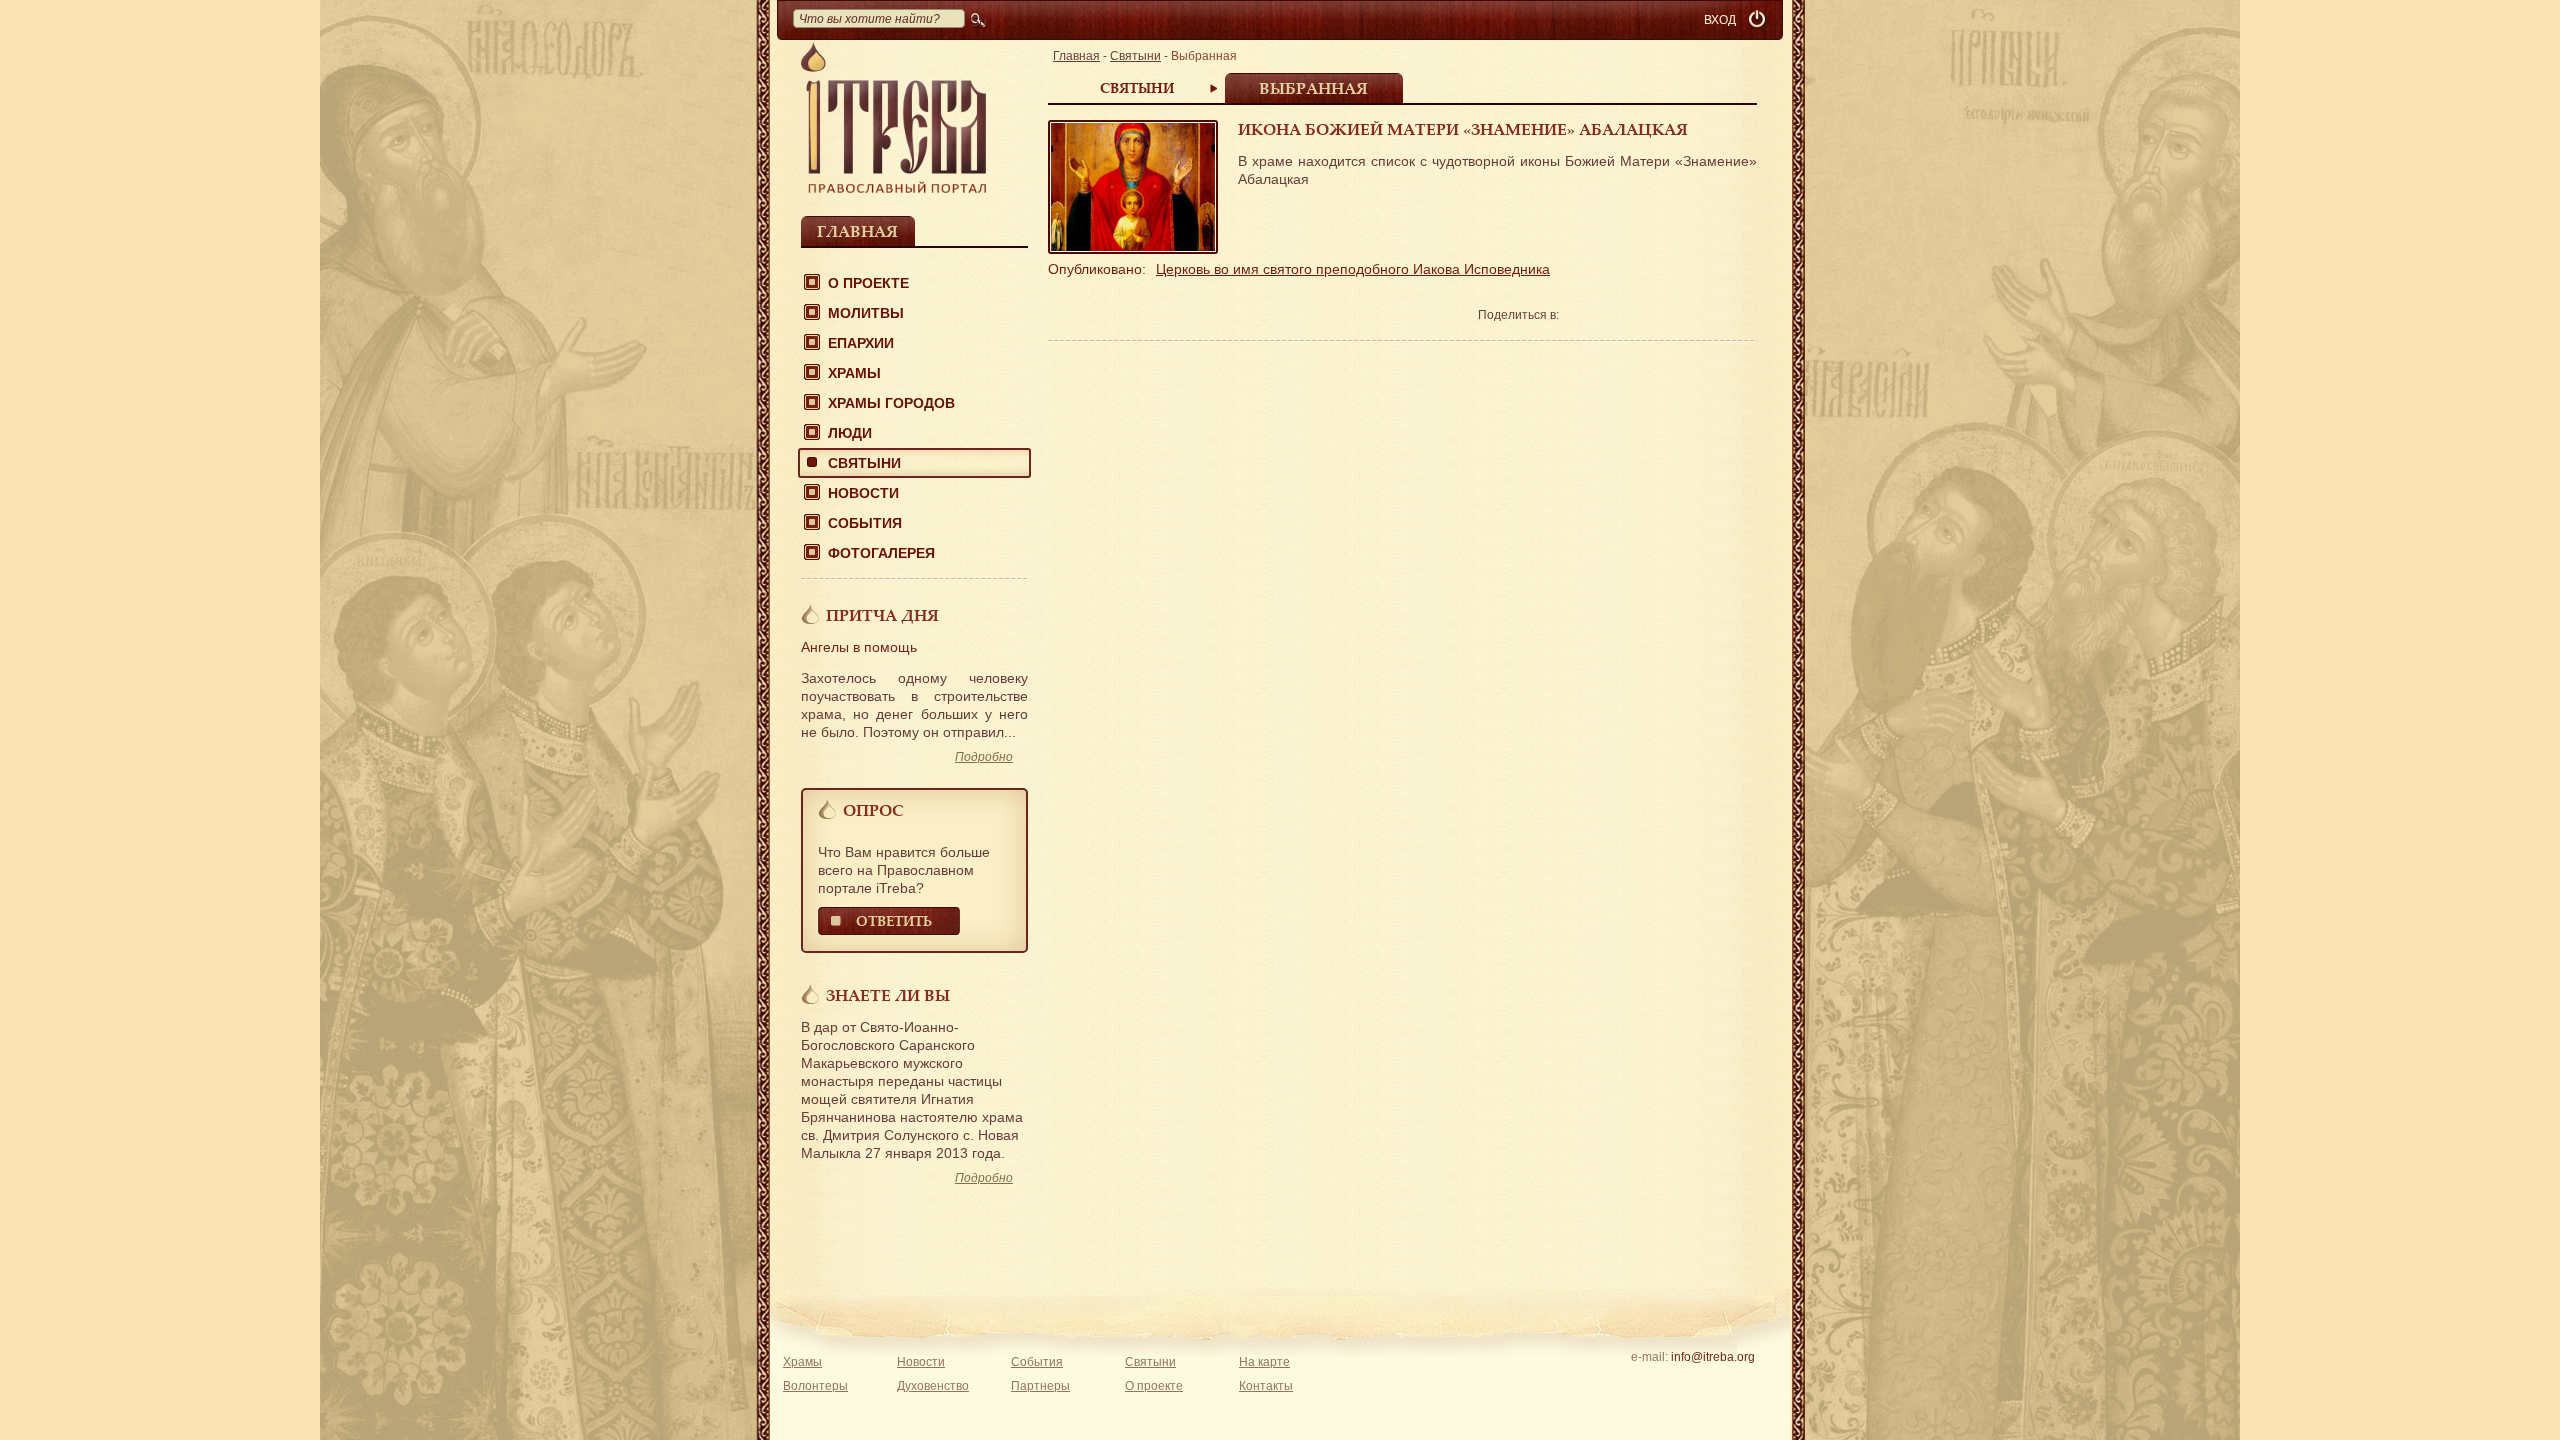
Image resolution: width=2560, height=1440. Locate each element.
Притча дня (882, 615)
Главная (857, 231)
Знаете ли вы (888, 995)
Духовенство (933, 1386)
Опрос (873, 810)
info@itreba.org (1713, 1357)
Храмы (854, 373)
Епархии (861, 343)
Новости (863, 493)
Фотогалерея (881, 553)
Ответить (894, 920)
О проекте (868, 283)
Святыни (864, 463)
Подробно (984, 757)
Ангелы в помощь (859, 647)
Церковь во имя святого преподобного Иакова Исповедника (1353, 269)
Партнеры (1040, 1386)
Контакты (1266, 1386)
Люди (850, 433)
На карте (1264, 1362)
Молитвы (866, 313)
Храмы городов (891, 403)
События (865, 523)
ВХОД (1720, 20)
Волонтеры (815, 1386)
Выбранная (1313, 88)
